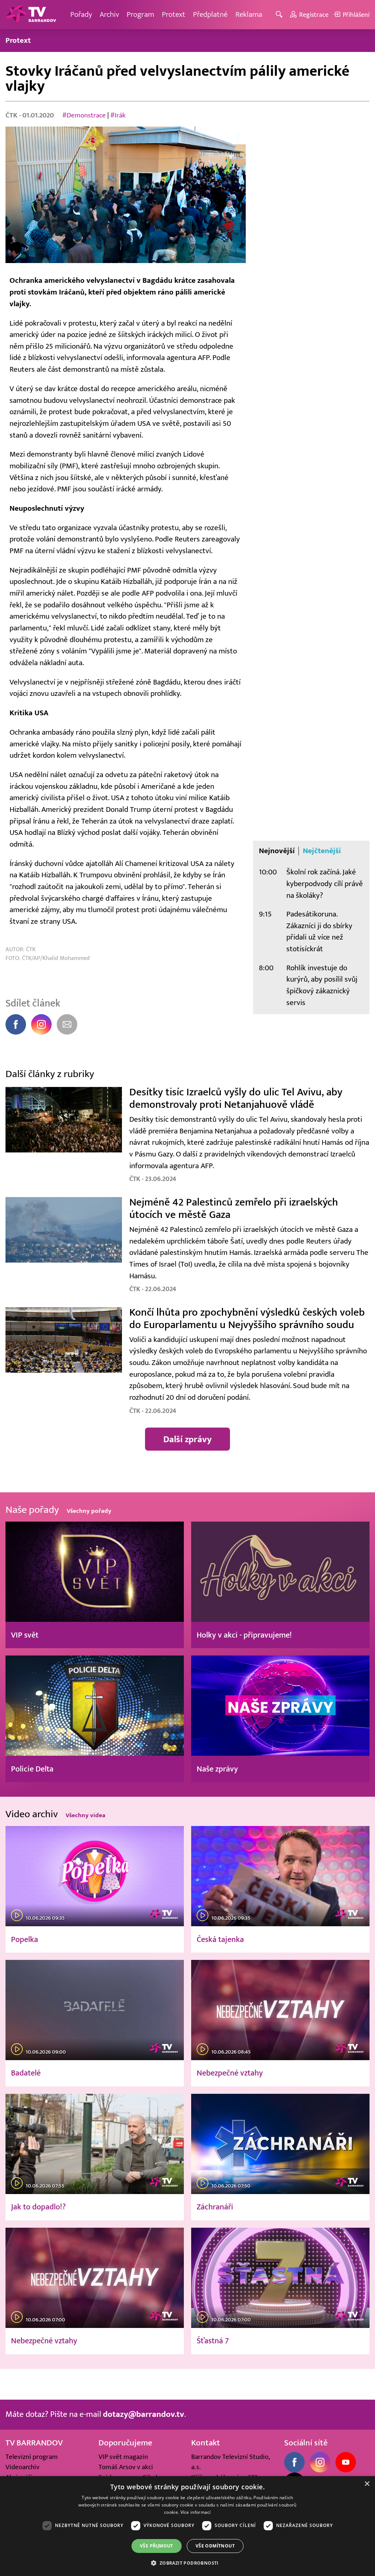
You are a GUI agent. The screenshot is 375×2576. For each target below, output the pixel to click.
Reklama (249, 14)
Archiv (109, 14)
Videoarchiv (23, 2467)
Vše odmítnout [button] (215, 2546)
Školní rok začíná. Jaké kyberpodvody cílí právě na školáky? (325, 884)
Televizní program (32, 2457)
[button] (187, 2563)
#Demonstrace (84, 115)
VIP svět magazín (123, 2457)
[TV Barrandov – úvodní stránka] (31, 15)
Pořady (81, 14)
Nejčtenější (322, 851)
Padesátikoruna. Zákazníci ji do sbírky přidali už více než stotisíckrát (319, 931)
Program (140, 14)
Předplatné (210, 14)
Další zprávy (187, 1439)
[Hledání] (280, 15)
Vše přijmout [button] (157, 2546)
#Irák (118, 115)
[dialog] (187, 2526)
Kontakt (206, 2443)
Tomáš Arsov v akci (126, 2467)
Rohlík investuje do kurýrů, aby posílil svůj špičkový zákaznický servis (322, 985)
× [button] (367, 2484)
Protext (174, 14)
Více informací (196, 2512)
